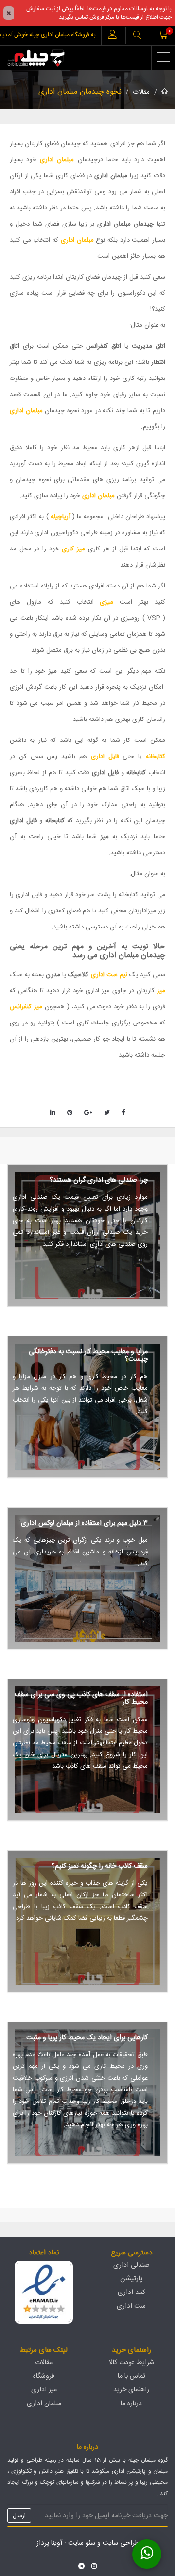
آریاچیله (61, 517)
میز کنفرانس (26, 1007)
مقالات (141, 92)
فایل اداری (105, 757)
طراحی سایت (121, 2543)
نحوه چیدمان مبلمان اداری (80, 92)
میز (161, 991)
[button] (137, 36)
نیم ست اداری (109, 975)
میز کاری (73, 549)
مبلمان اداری (57, 160)
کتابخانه (156, 757)
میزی (104, 602)
